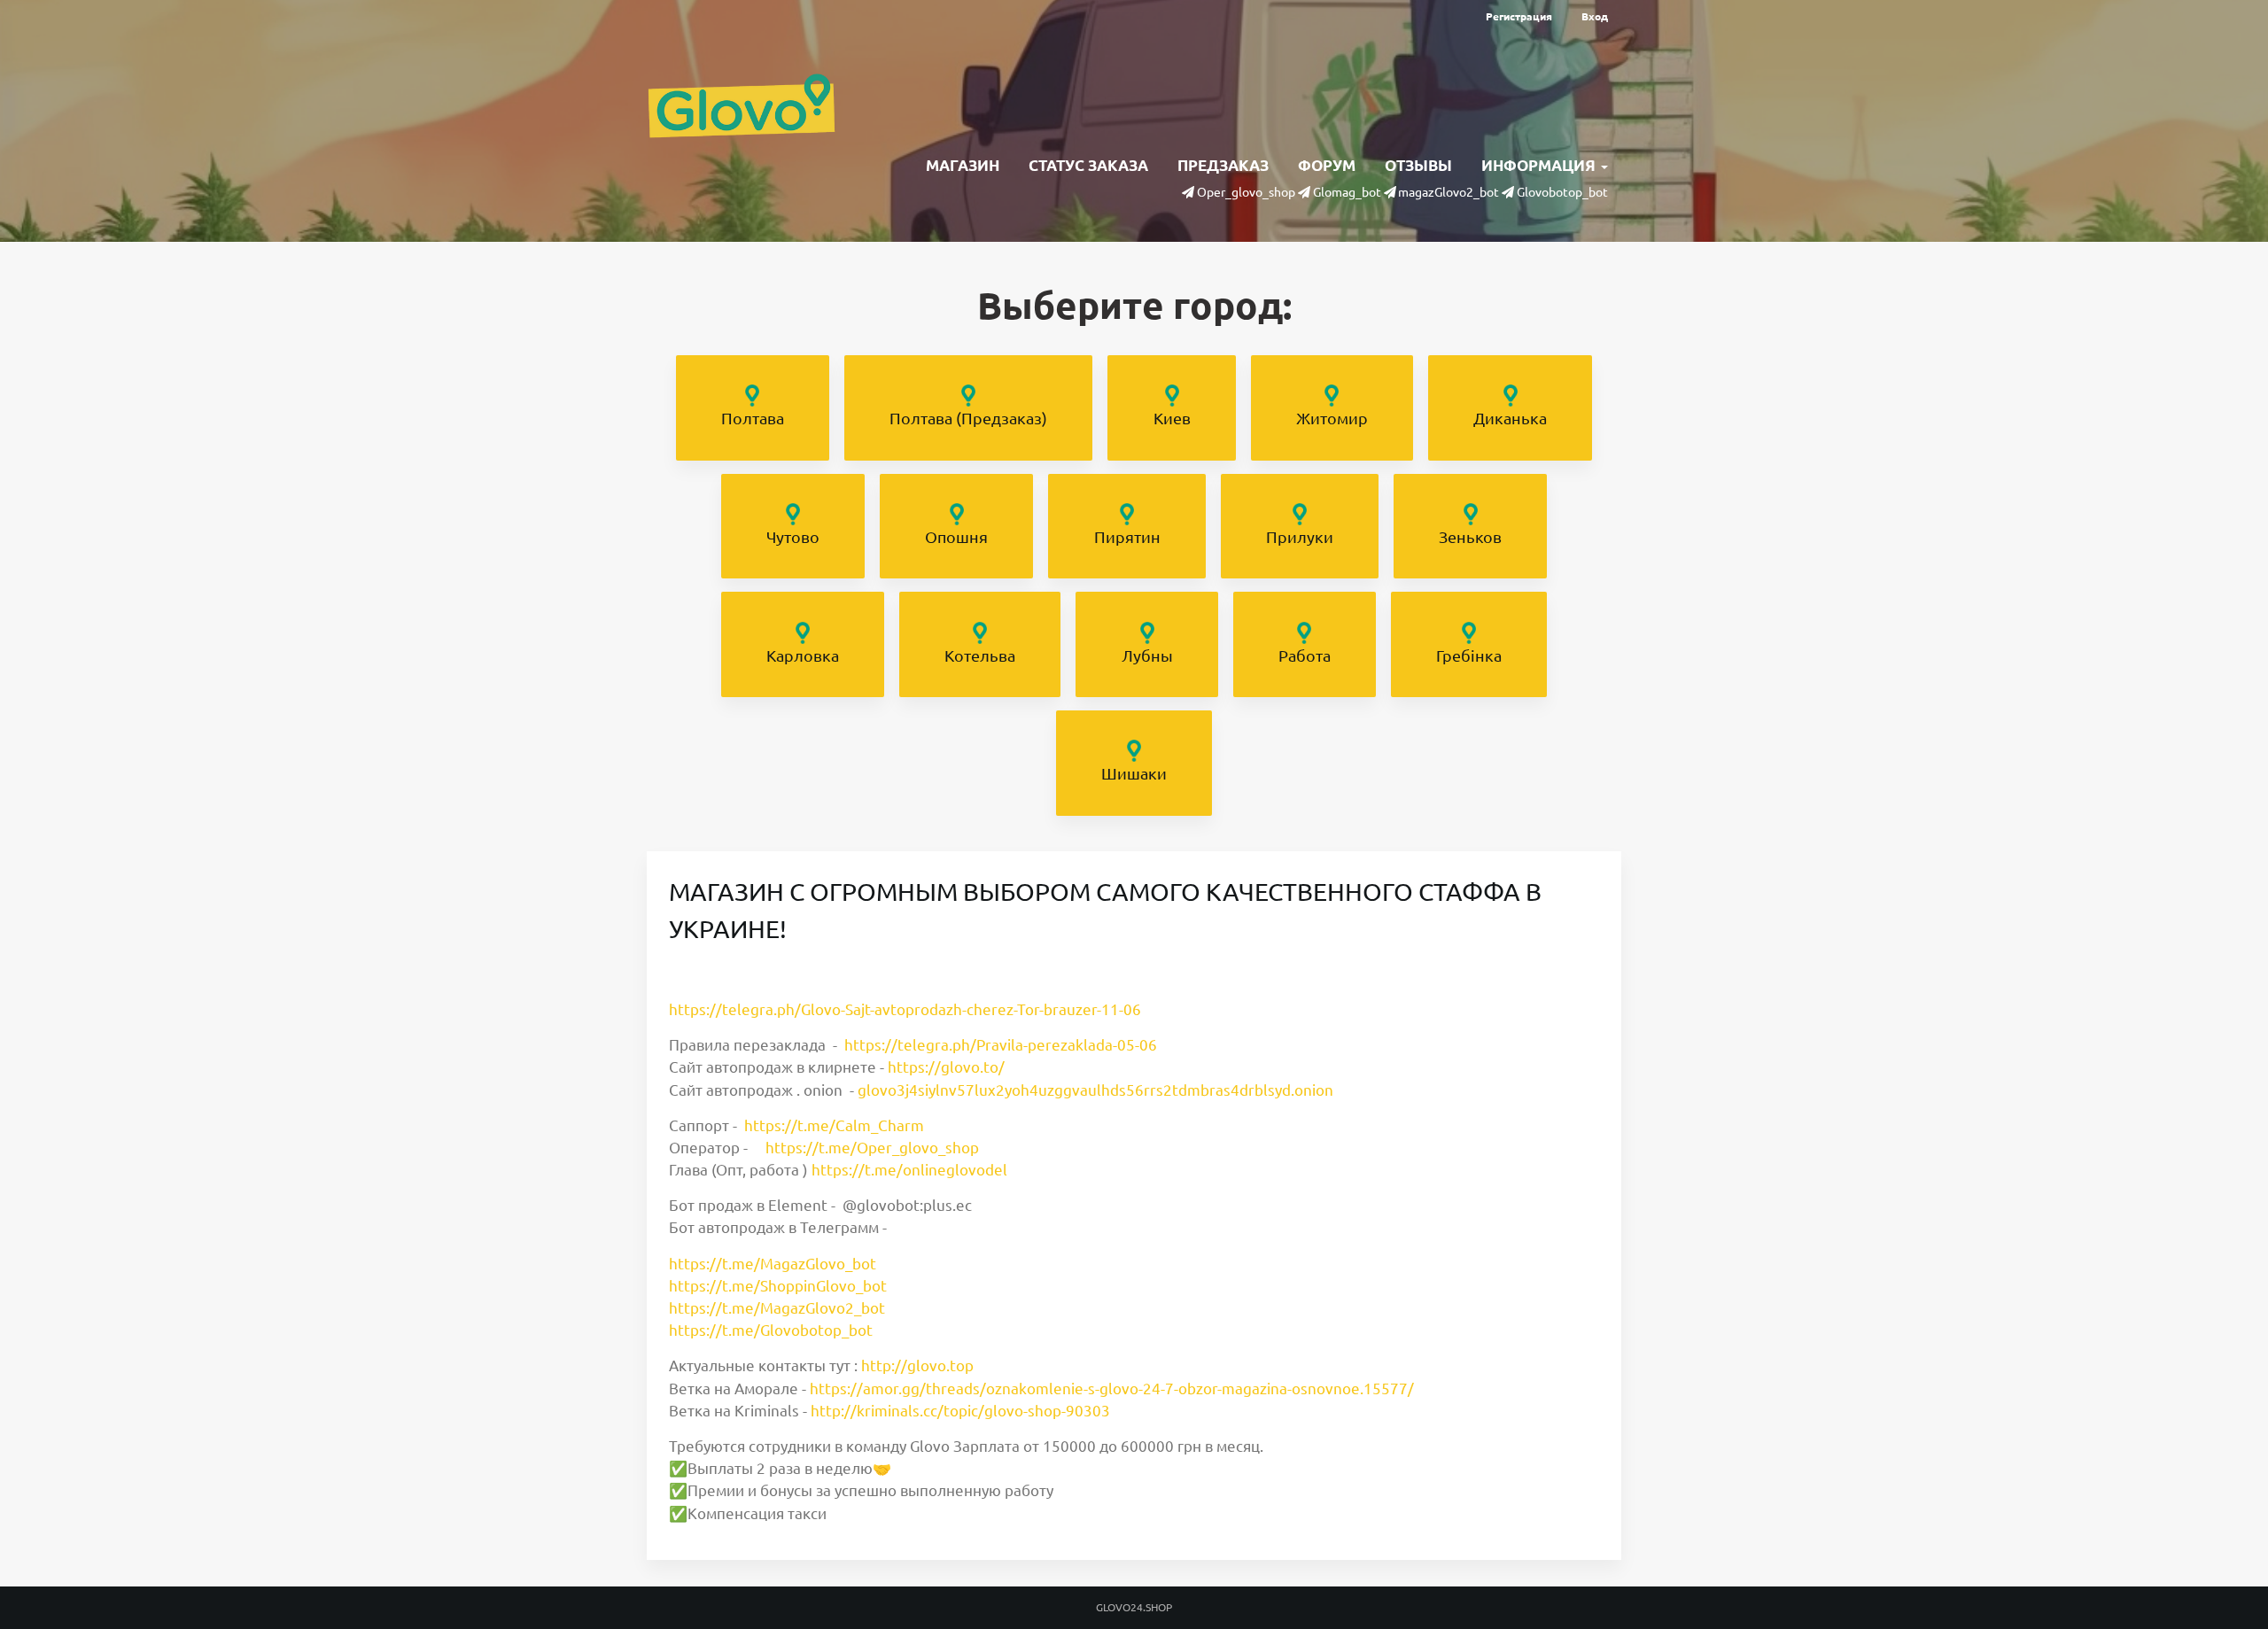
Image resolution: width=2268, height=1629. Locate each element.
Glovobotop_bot (1562, 192)
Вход (1595, 16)
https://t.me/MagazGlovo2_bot (777, 1308)
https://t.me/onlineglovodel (909, 1170)
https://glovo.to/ (946, 1067)
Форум (1327, 165)
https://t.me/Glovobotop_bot (771, 1330)
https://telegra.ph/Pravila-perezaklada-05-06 (1001, 1045)
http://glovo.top (917, 1365)
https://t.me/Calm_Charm (834, 1125)
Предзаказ (1223, 165)
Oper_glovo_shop (1246, 192)
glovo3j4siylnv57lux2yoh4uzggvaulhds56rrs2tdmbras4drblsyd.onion (1095, 1090)
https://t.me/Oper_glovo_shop (872, 1148)
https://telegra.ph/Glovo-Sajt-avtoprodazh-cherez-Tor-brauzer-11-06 (905, 1009)
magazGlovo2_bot (1449, 192)
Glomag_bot (1347, 192)
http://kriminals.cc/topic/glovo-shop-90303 (960, 1411)
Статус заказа (1088, 165)
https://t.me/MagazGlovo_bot (773, 1264)
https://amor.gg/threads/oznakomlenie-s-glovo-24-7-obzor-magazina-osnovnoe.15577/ (1112, 1389)
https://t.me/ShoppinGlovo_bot (778, 1286)
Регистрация (1519, 16)
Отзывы (1418, 165)
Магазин (963, 165)
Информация (1540, 165)
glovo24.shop (1134, 1607)
